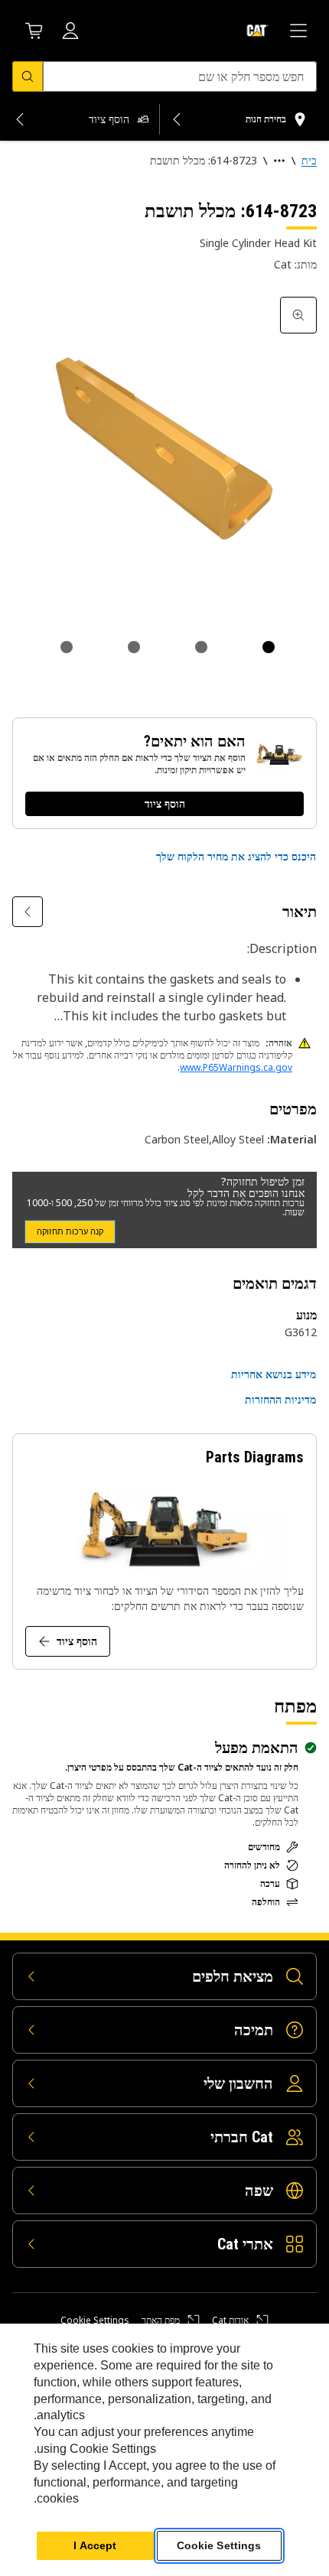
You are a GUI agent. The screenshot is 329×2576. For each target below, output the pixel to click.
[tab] (269, 647)
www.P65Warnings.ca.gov (236, 1067)
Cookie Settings (95, 2321)
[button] (236, 857)
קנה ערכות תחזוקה (70, 1231)
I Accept (95, 2545)
